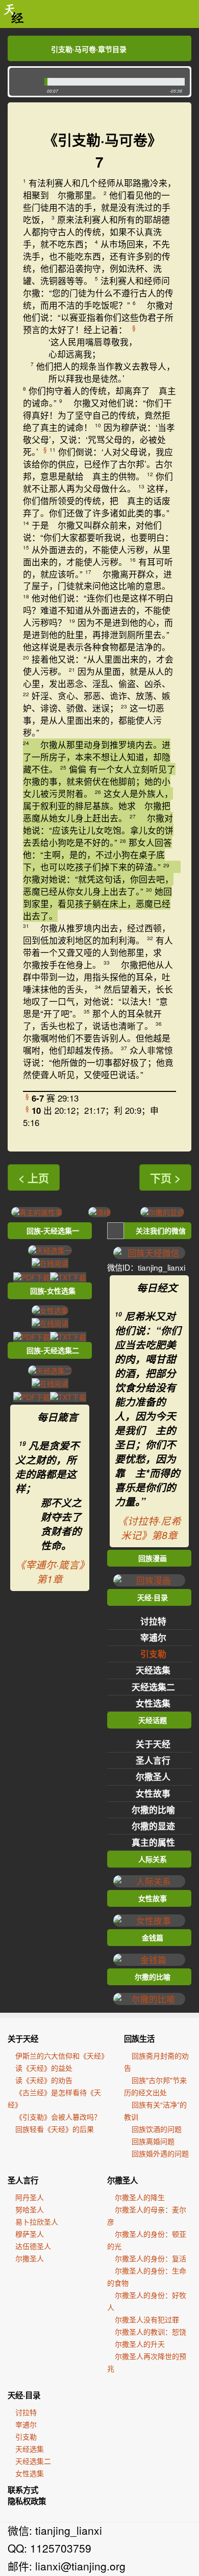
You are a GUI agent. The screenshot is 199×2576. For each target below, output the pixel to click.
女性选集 (153, 1703)
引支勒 (153, 1654)
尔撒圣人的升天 (140, 2344)
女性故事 (153, 1793)
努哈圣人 (30, 2209)
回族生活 (139, 2039)
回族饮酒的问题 (157, 2129)
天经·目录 (24, 2395)
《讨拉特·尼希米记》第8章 (149, 1528)
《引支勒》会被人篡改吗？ (58, 2117)
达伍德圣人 (33, 2246)
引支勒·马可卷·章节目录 (89, 49)
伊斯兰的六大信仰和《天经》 (62, 2056)
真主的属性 (153, 1842)
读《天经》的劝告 (44, 2080)
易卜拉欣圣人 (37, 2222)
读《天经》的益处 (44, 2068)
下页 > (165, 1177)
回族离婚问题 (153, 2141)
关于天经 (153, 1744)
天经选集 (153, 1670)
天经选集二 (153, 1687)
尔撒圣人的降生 (140, 2197)
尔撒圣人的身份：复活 (151, 2258)
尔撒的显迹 (153, 1826)
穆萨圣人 (30, 2234)
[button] (24, 82)
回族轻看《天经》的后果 (55, 2129)
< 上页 (34, 1177)
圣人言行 (153, 1760)
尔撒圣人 (153, 1776)
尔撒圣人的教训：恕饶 (151, 2332)
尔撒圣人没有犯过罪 (147, 2319)
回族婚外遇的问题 (160, 2153)
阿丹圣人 (30, 2197)
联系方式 (23, 2490)
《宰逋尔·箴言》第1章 (50, 1572)
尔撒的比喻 (153, 1810)
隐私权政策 (27, 2501)
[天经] (14, 14)
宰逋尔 (153, 1637)
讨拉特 (153, 1621)
